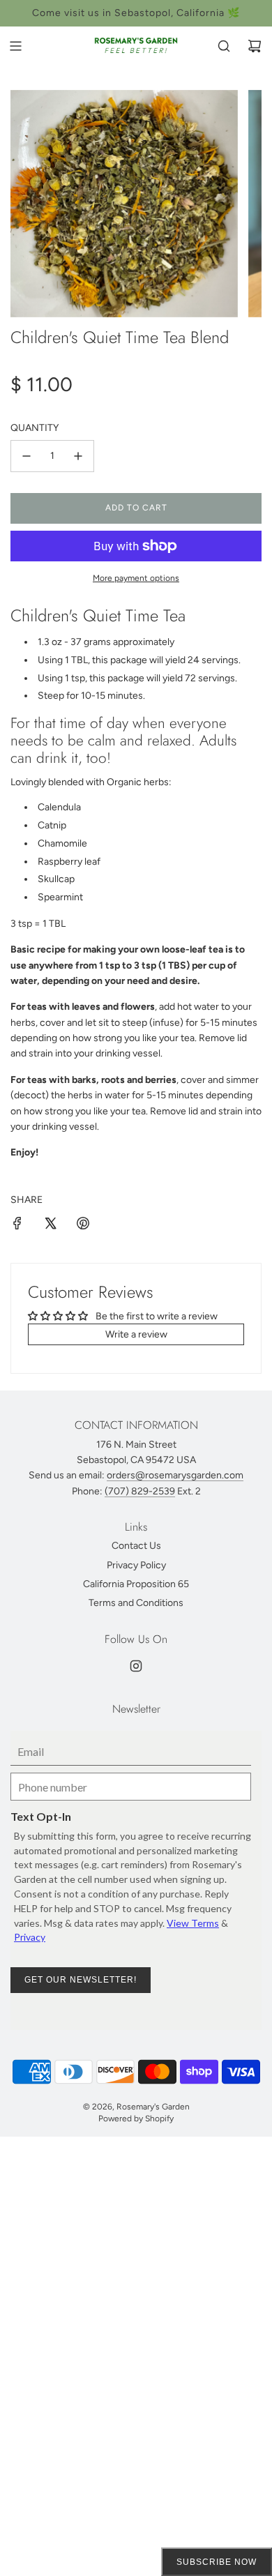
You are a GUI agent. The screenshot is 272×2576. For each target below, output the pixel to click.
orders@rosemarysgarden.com (175, 1475)
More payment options (136, 578)
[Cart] (255, 46)
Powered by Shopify (136, 2119)
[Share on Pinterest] (83, 1226)
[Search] (224, 46)
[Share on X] (50, 1226)
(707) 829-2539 (140, 1491)
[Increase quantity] (78, 456)
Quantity (35, 428)
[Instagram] (136, 1666)
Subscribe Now (217, 2562)
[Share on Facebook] (17, 1226)
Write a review (136, 1334)
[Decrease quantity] (27, 456)
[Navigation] (15, 46)
